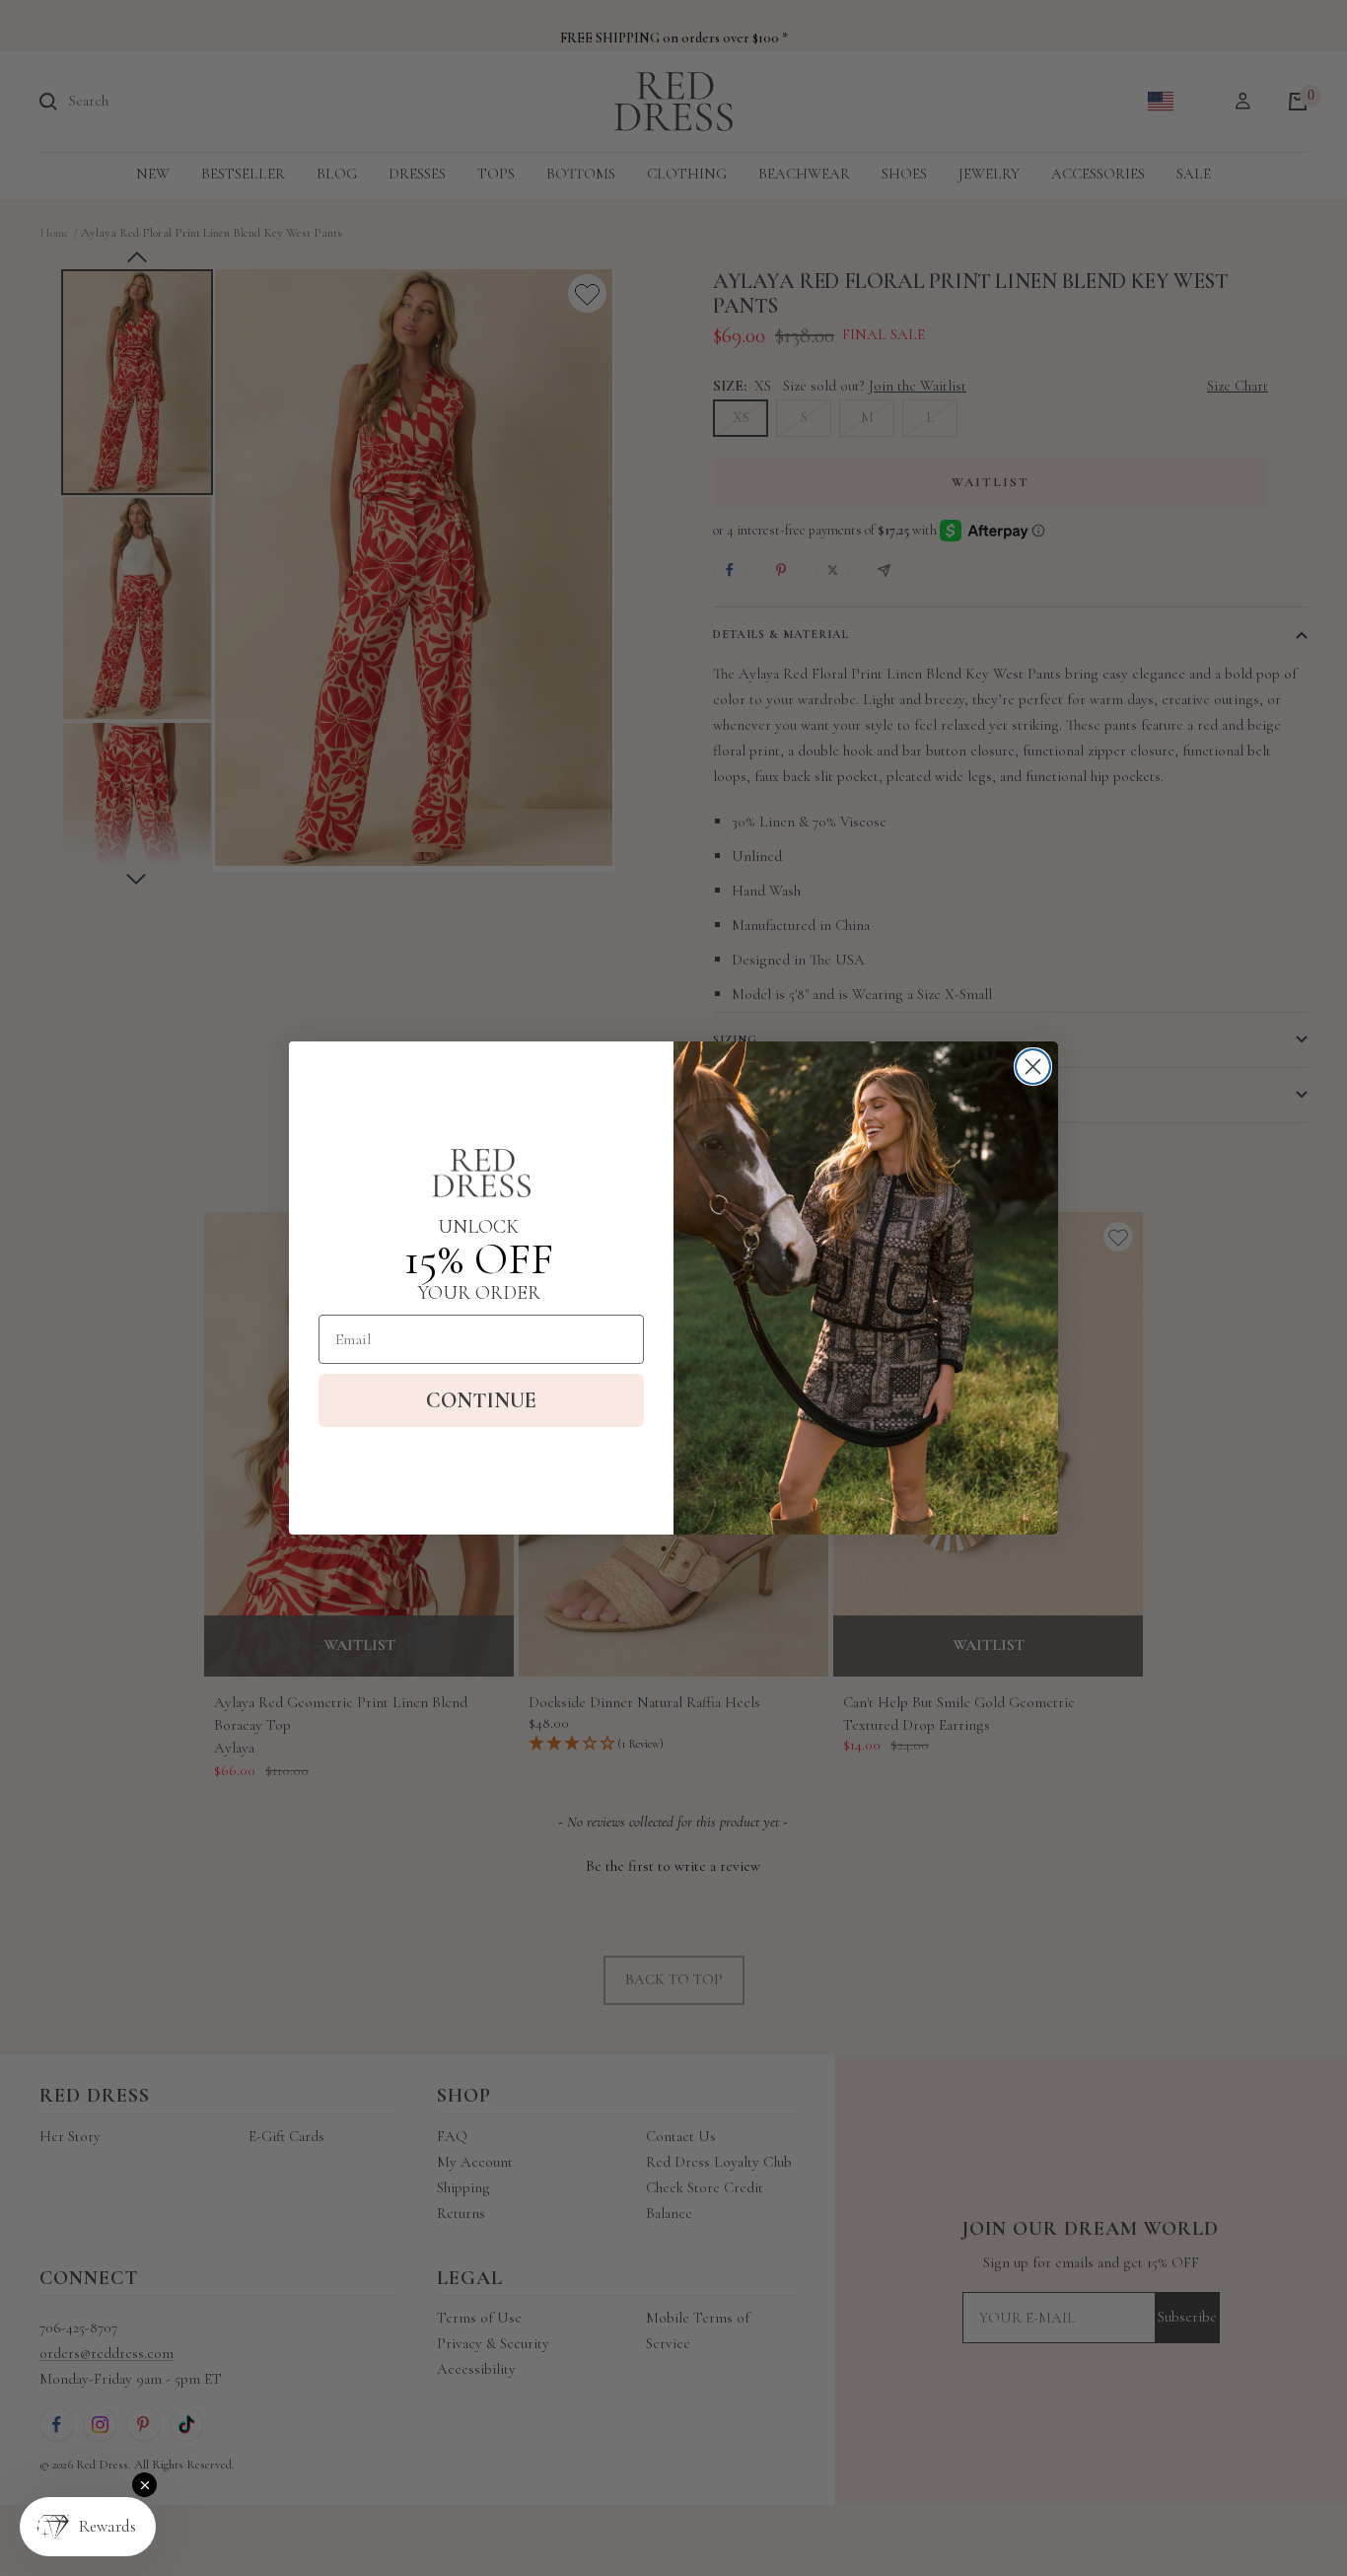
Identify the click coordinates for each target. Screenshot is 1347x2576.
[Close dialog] (1033, 1067)
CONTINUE (481, 1400)
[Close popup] (144, 2485)
